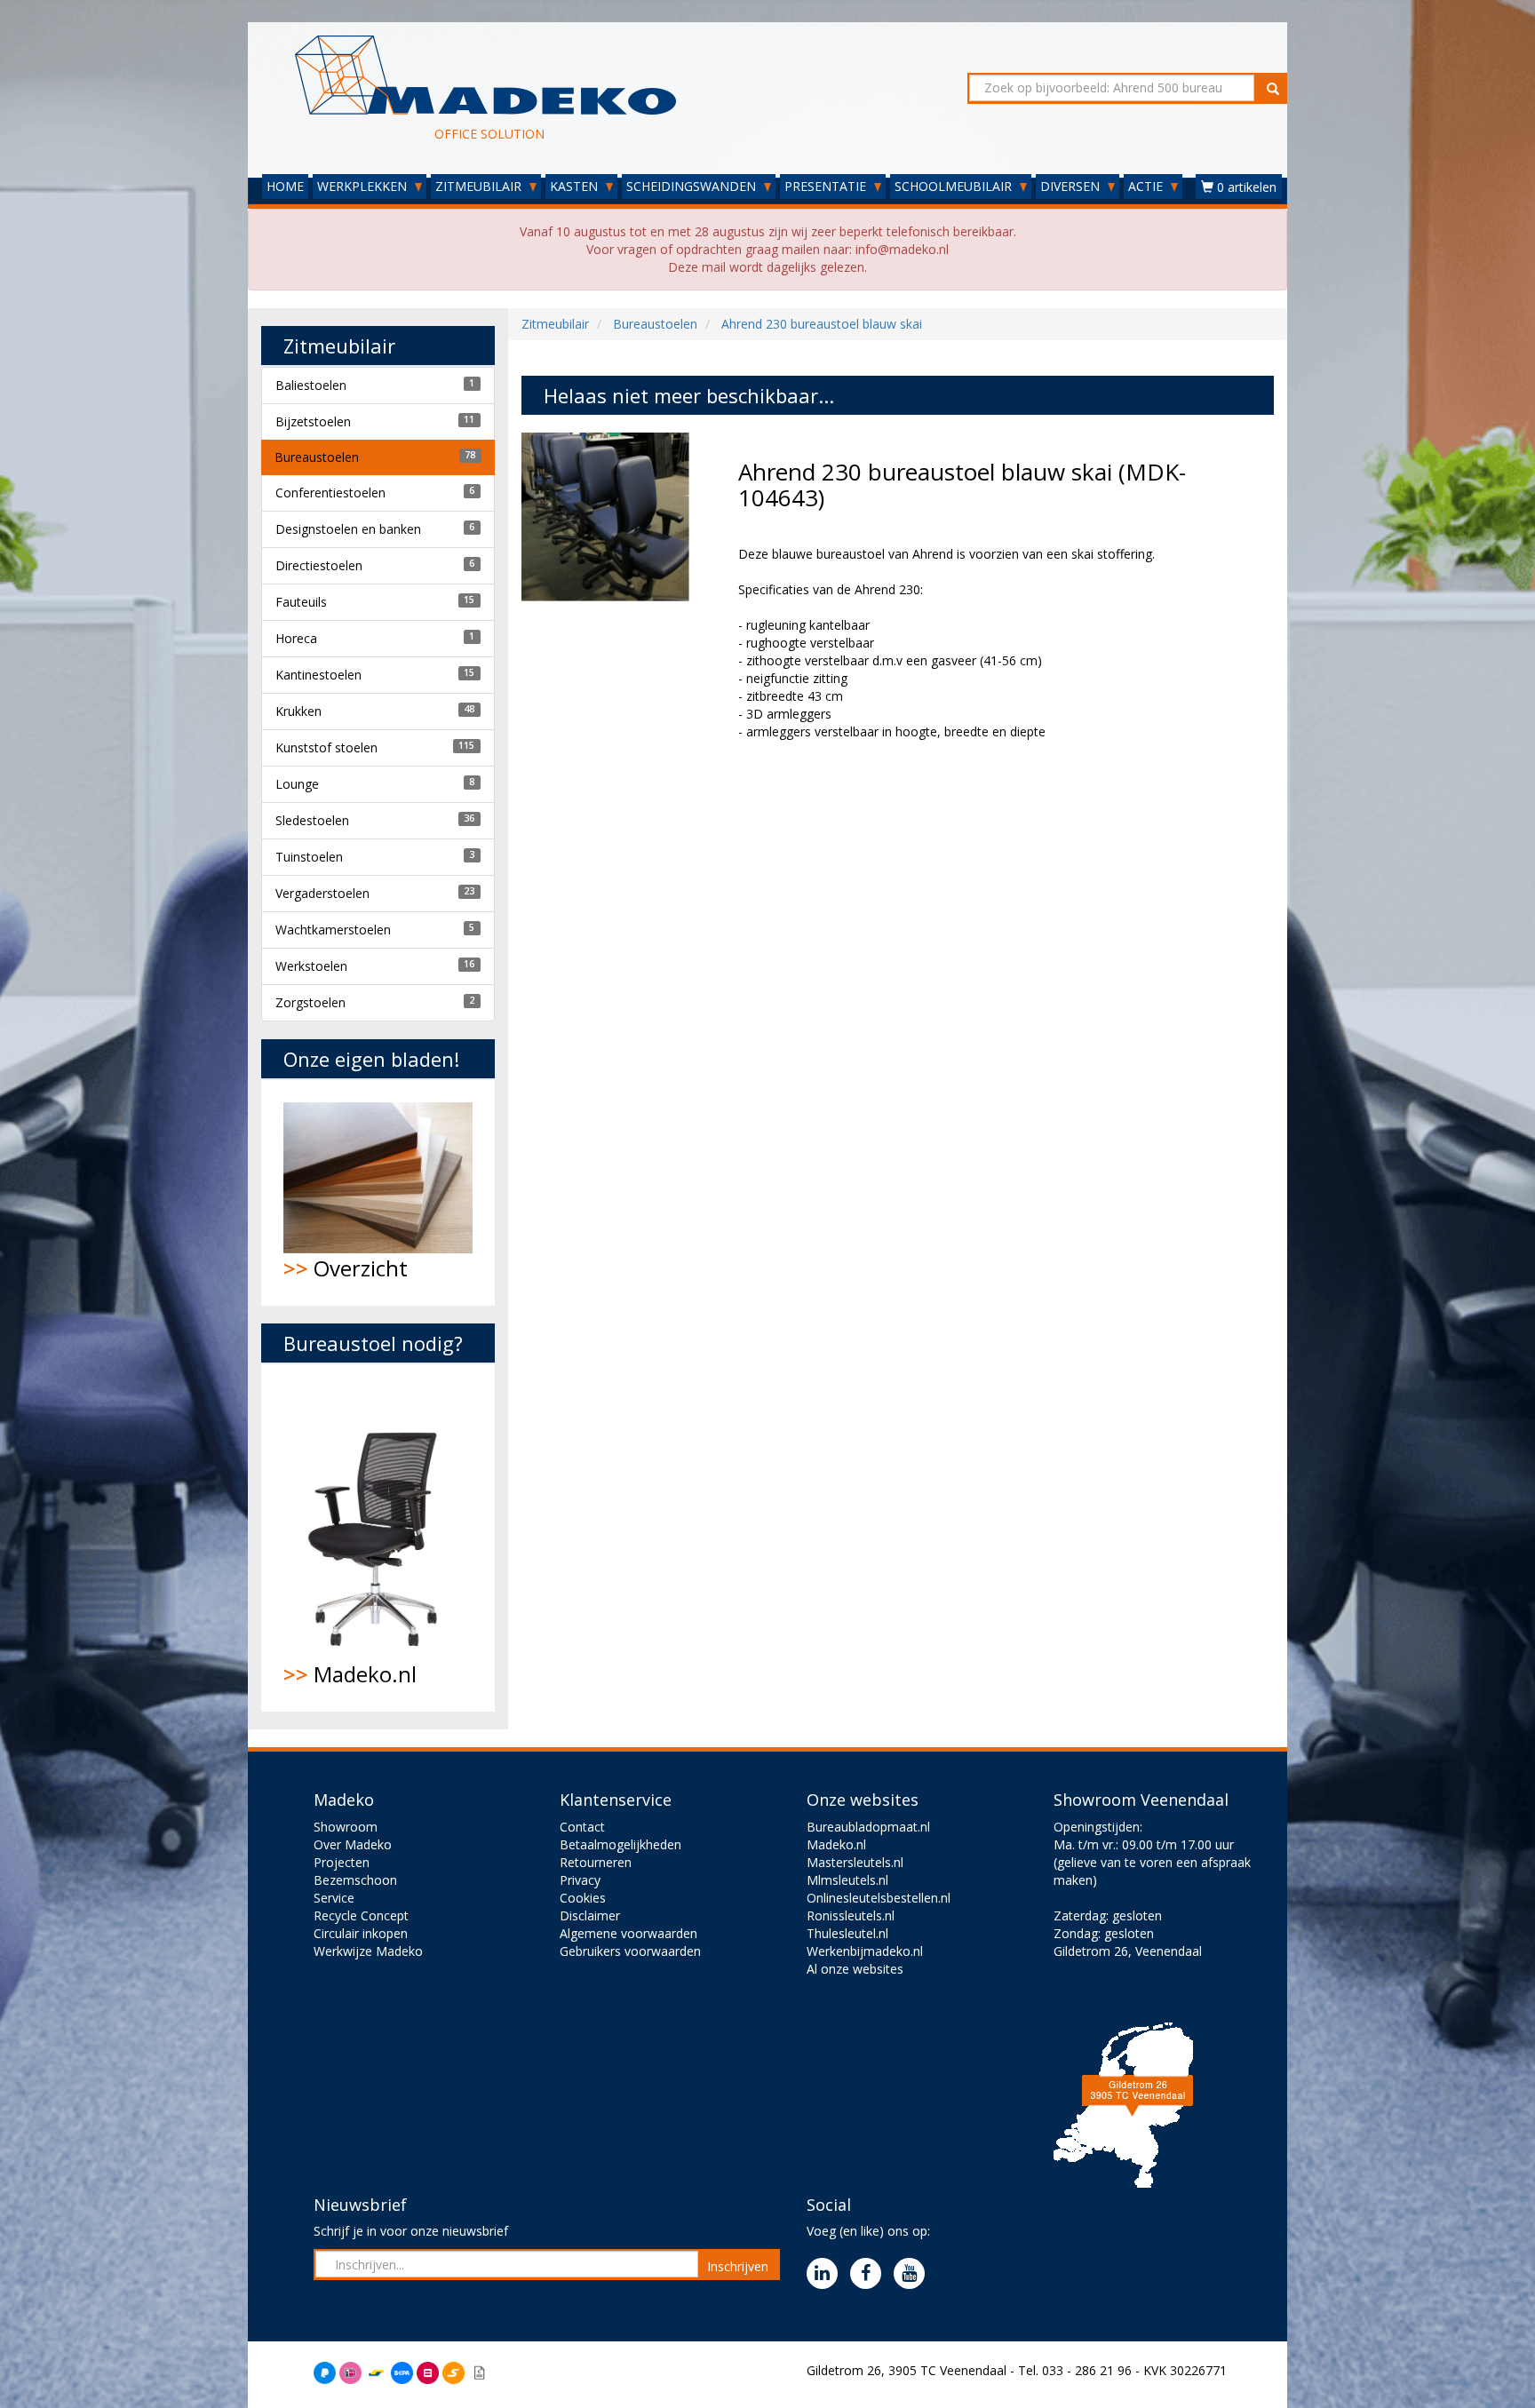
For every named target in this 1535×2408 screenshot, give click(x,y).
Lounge (297, 784)
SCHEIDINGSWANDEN (693, 186)
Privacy (580, 1880)
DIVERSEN (1072, 186)
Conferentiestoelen (330, 493)
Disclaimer (590, 1915)
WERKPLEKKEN (364, 186)
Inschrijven (738, 2266)
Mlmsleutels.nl (847, 1880)
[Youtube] (914, 2274)
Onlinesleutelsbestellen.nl (879, 1898)
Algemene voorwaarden (628, 1933)
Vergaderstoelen (322, 893)
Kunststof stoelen (326, 747)
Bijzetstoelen (313, 421)
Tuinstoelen (309, 857)
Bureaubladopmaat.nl (868, 1827)
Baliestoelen (311, 385)
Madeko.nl (350, 1674)
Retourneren (596, 1862)
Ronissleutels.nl (851, 1915)
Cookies (583, 1898)
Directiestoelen (319, 565)
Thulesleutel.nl (847, 1933)
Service (334, 1898)
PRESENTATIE (827, 186)
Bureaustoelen (317, 457)
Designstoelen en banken (348, 529)
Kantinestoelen (318, 675)
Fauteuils (301, 602)
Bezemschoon (355, 1880)
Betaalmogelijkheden (620, 1844)
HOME (285, 186)
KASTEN (576, 186)
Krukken (298, 711)
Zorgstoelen (310, 1002)
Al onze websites (855, 1969)
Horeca (296, 638)
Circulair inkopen (361, 1933)
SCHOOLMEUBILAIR (955, 186)
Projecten (342, 1862)
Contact (582, 1827)
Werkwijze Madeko (368, 1951)
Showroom (346, 1827)
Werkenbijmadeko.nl (865, 1951)
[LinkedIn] (827, 2274)
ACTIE (1147, 186)
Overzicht (346, 1268)
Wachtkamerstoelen (333, 930)
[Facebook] (870, 2274)
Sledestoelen (312, 820)
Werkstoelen (311, 966)
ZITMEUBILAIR (480, 186)
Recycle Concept (361, 1915)
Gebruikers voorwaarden (630, 1951)
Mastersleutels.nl (855, 1862)
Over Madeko (353, 1844)
